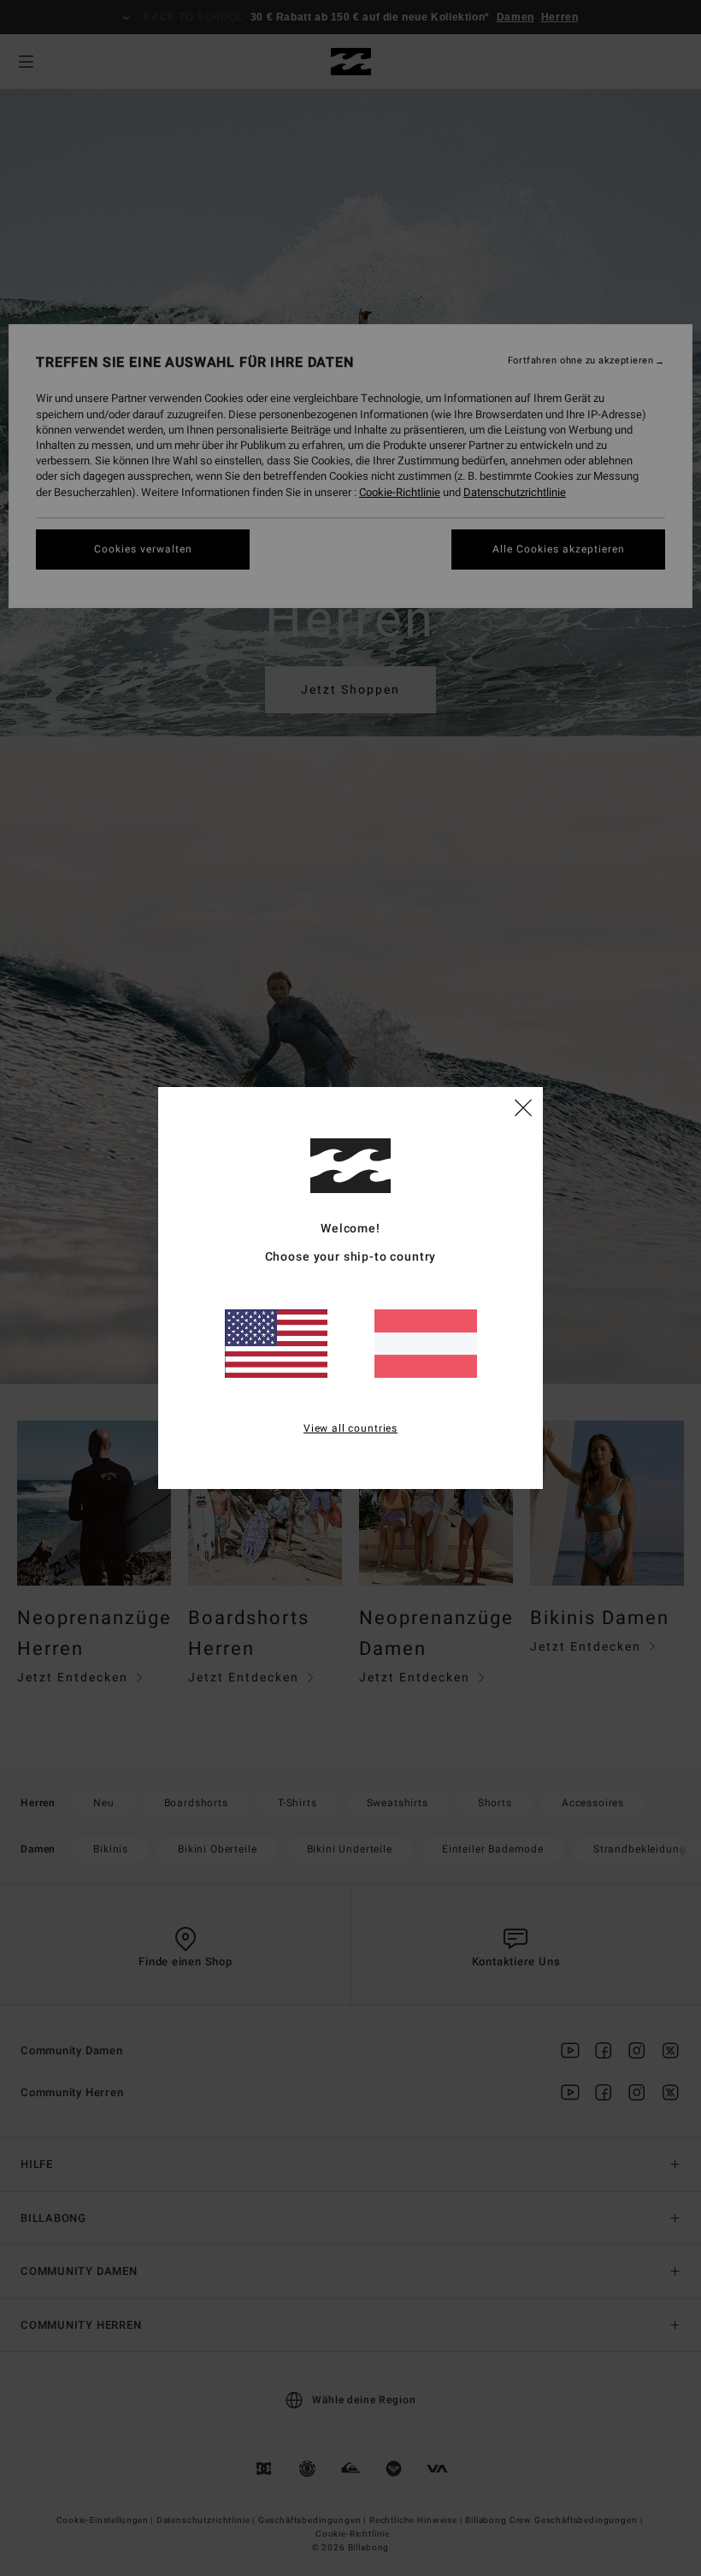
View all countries (350, 1428)
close (523, 1107)
